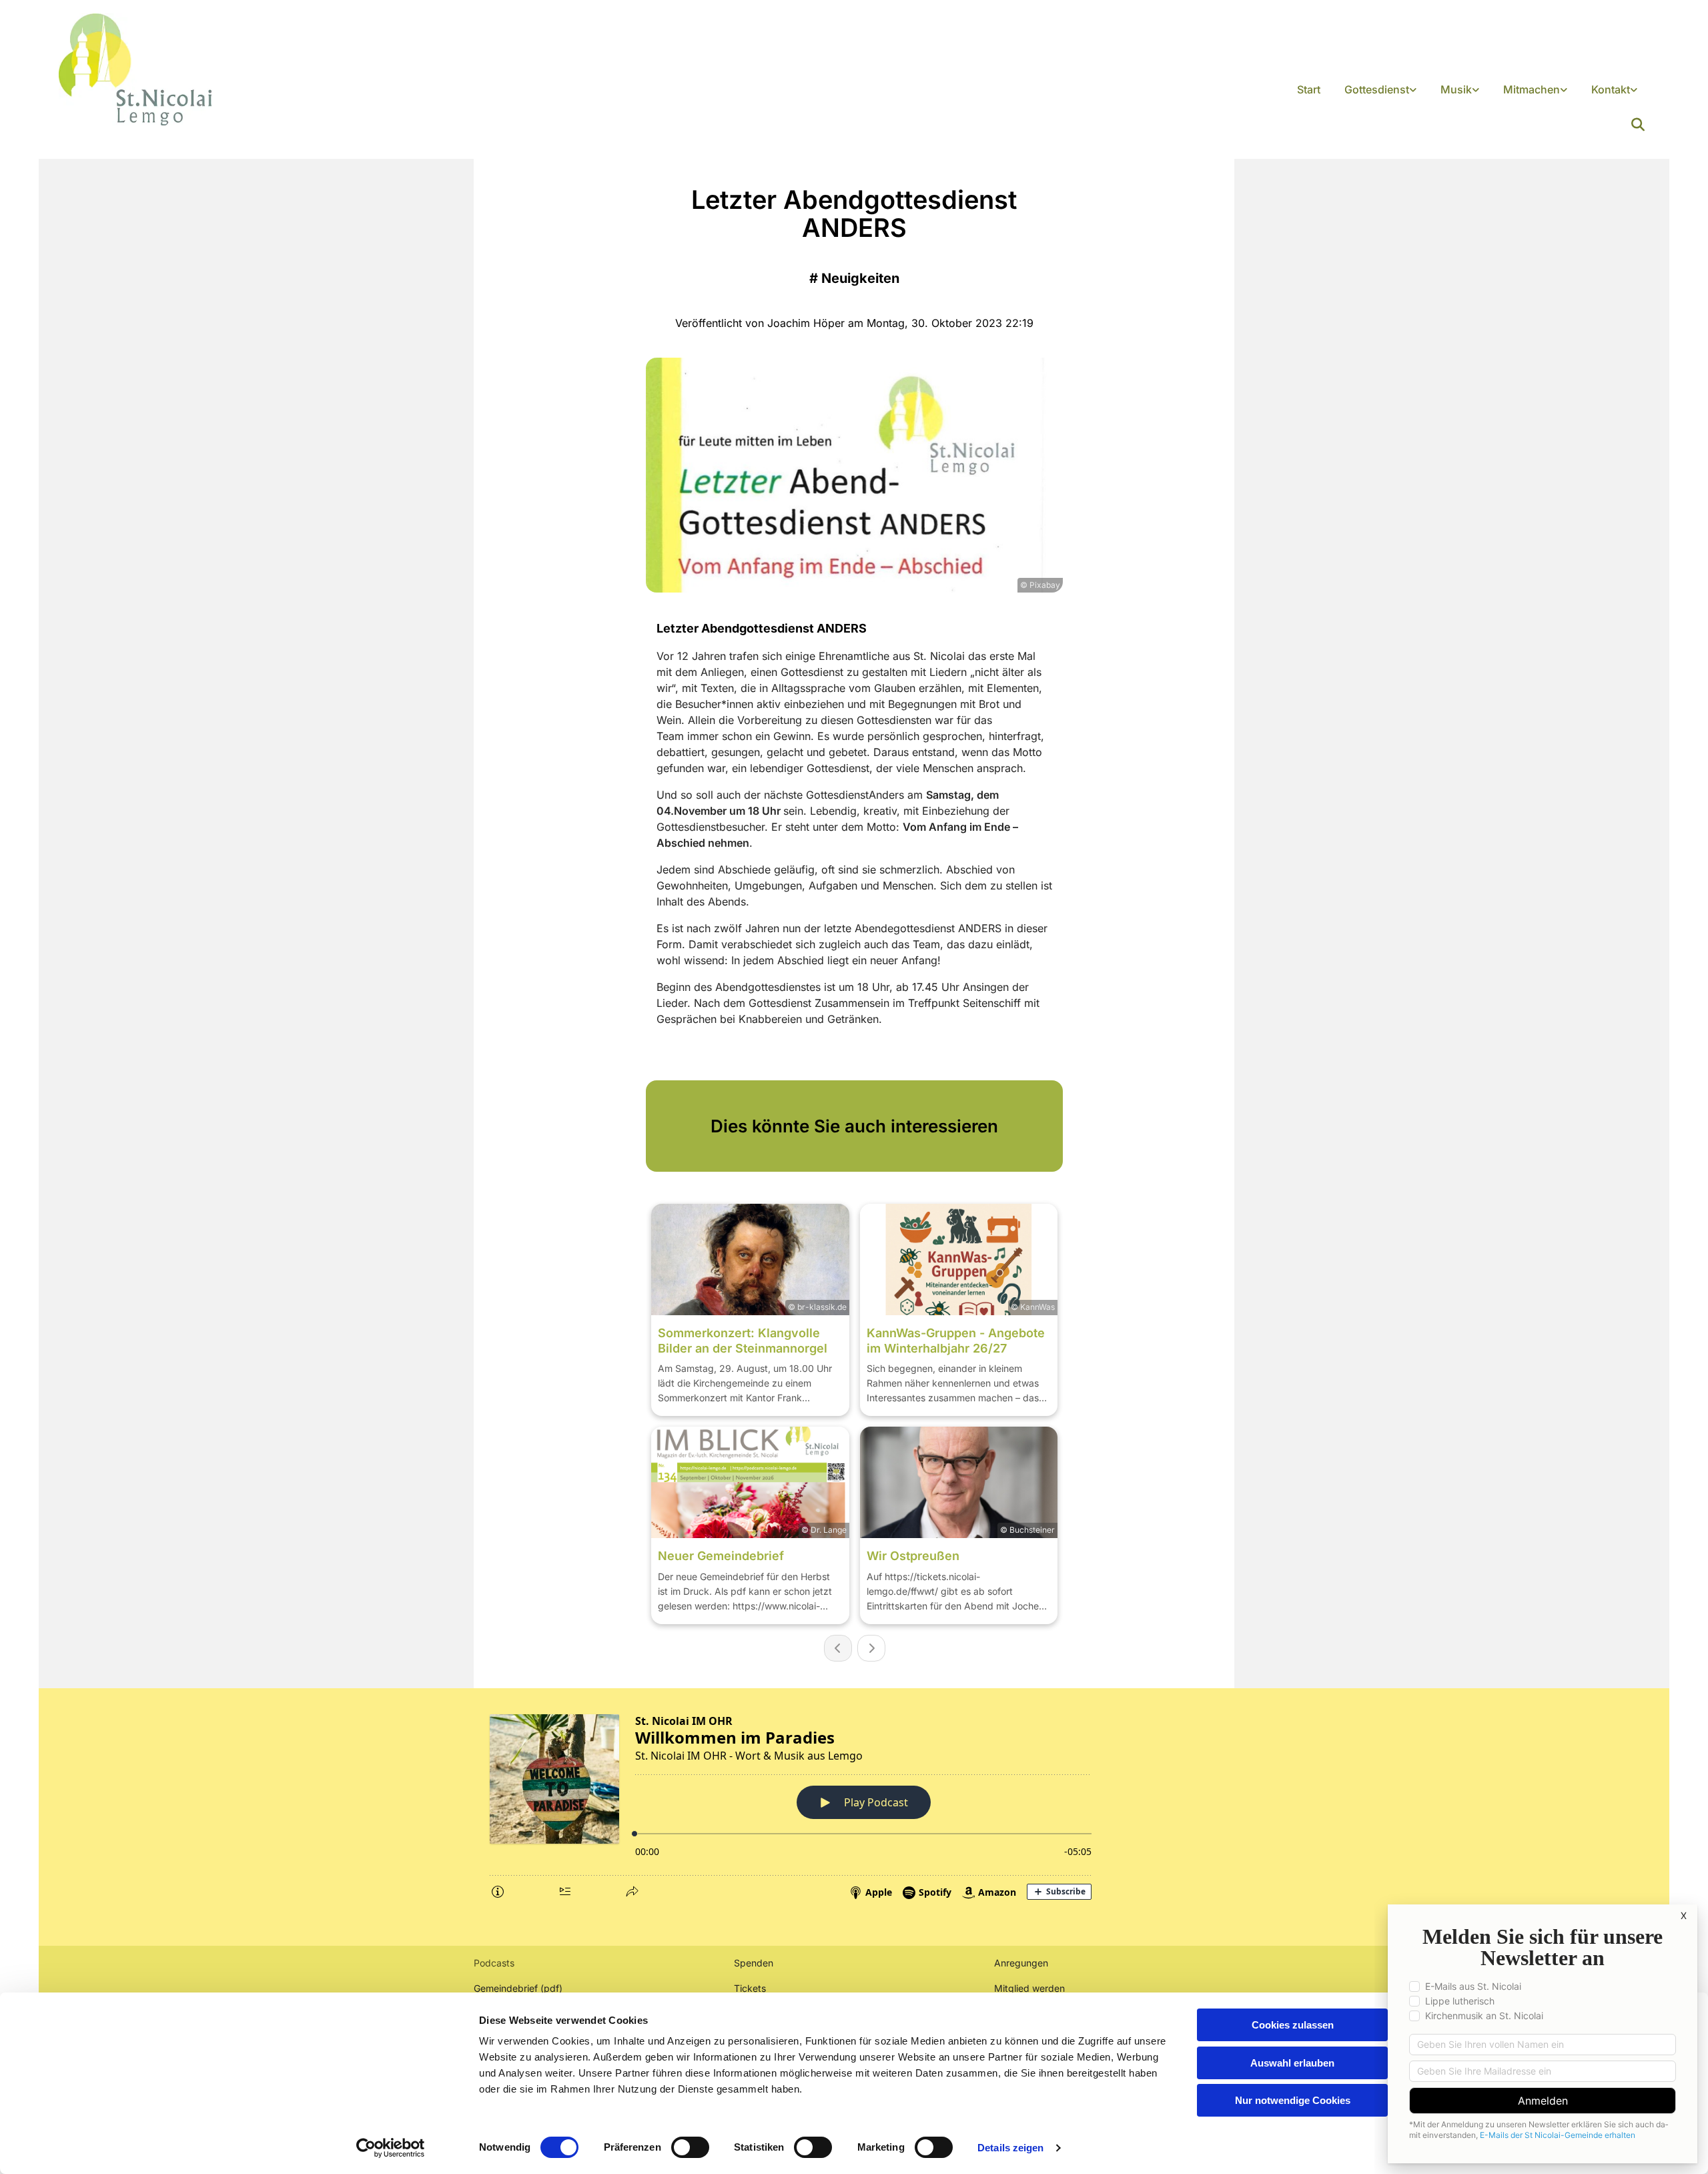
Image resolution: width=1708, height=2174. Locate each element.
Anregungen (1021, 1963)
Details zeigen (1010, 2148)
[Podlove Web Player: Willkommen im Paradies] (854, 1804)
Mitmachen (1532, 89)
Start (1309, 89)
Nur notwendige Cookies (1293, 2100)
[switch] (690, 2147)
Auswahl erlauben (1292, 2063)
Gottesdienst (1377, 89)
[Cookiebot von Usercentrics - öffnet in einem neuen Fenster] (391, 2148)
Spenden (754, 1963)
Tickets (750, 1988)
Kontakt (1611, 89)
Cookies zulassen (1293, 2025)
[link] (1380, 90)
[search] (1638, 125)
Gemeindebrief (506, 1988)
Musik (1456, 89)
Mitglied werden (1029, 1988)
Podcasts (494, 1963)
